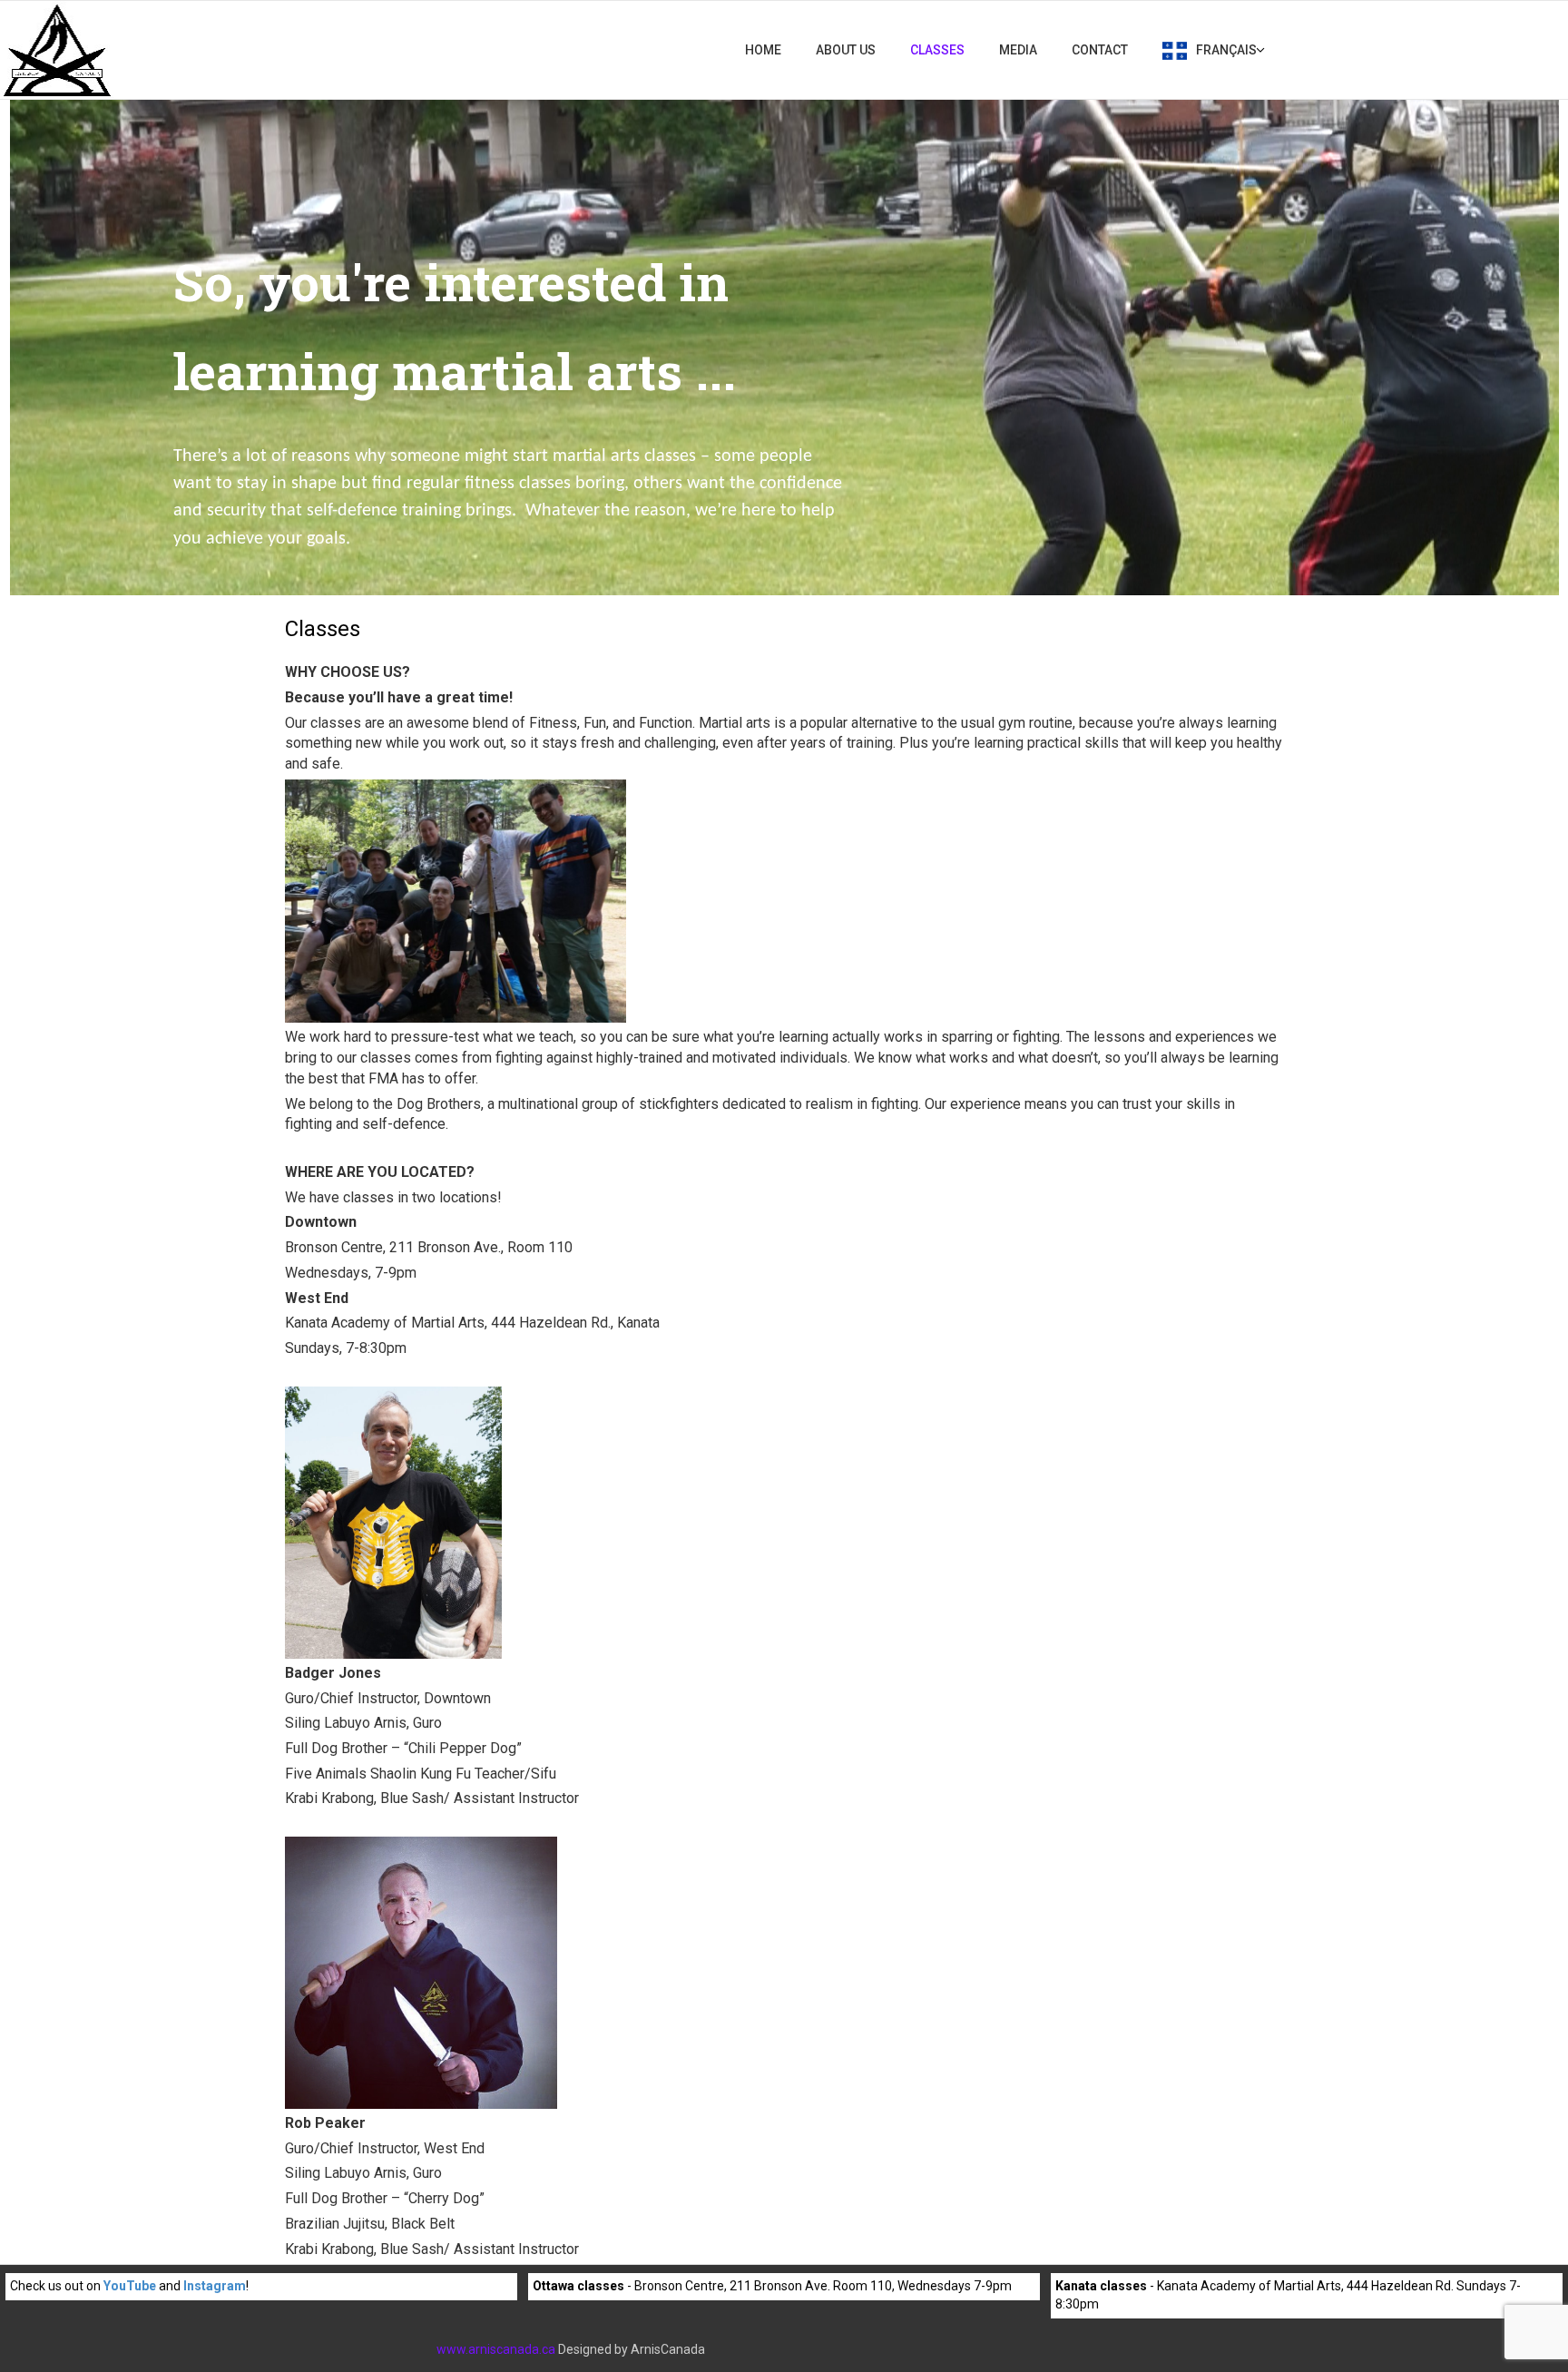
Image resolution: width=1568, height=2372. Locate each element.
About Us (846, 50)
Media (1018, 50)
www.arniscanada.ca (496, 2349)
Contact (1100, 50)
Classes (937, 50)
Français (1226, 50)
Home (763, 50)
